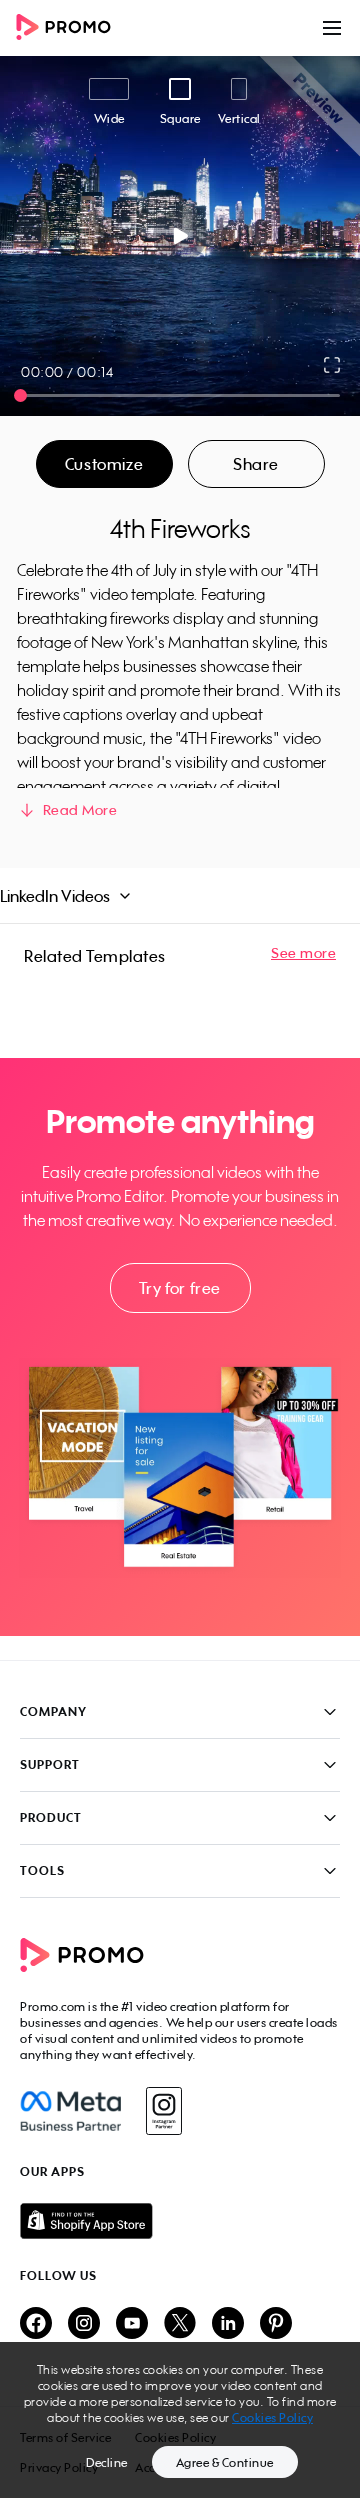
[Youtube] (132, 2324)
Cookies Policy (272, 2417)
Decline (107, 2462)
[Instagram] (163, 2111)
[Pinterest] (276, 2324)
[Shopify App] (180, 2221)
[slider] (20, 395)
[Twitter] (180, 2324)
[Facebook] (70, 2111)
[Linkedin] (228, 2324)
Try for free (180, 1288)
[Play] (180, 236)
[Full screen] (333, 365)
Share (256, 464)
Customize (104, 464)
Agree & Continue (225, 2462)
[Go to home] (70, 28)
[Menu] (332, 28)
